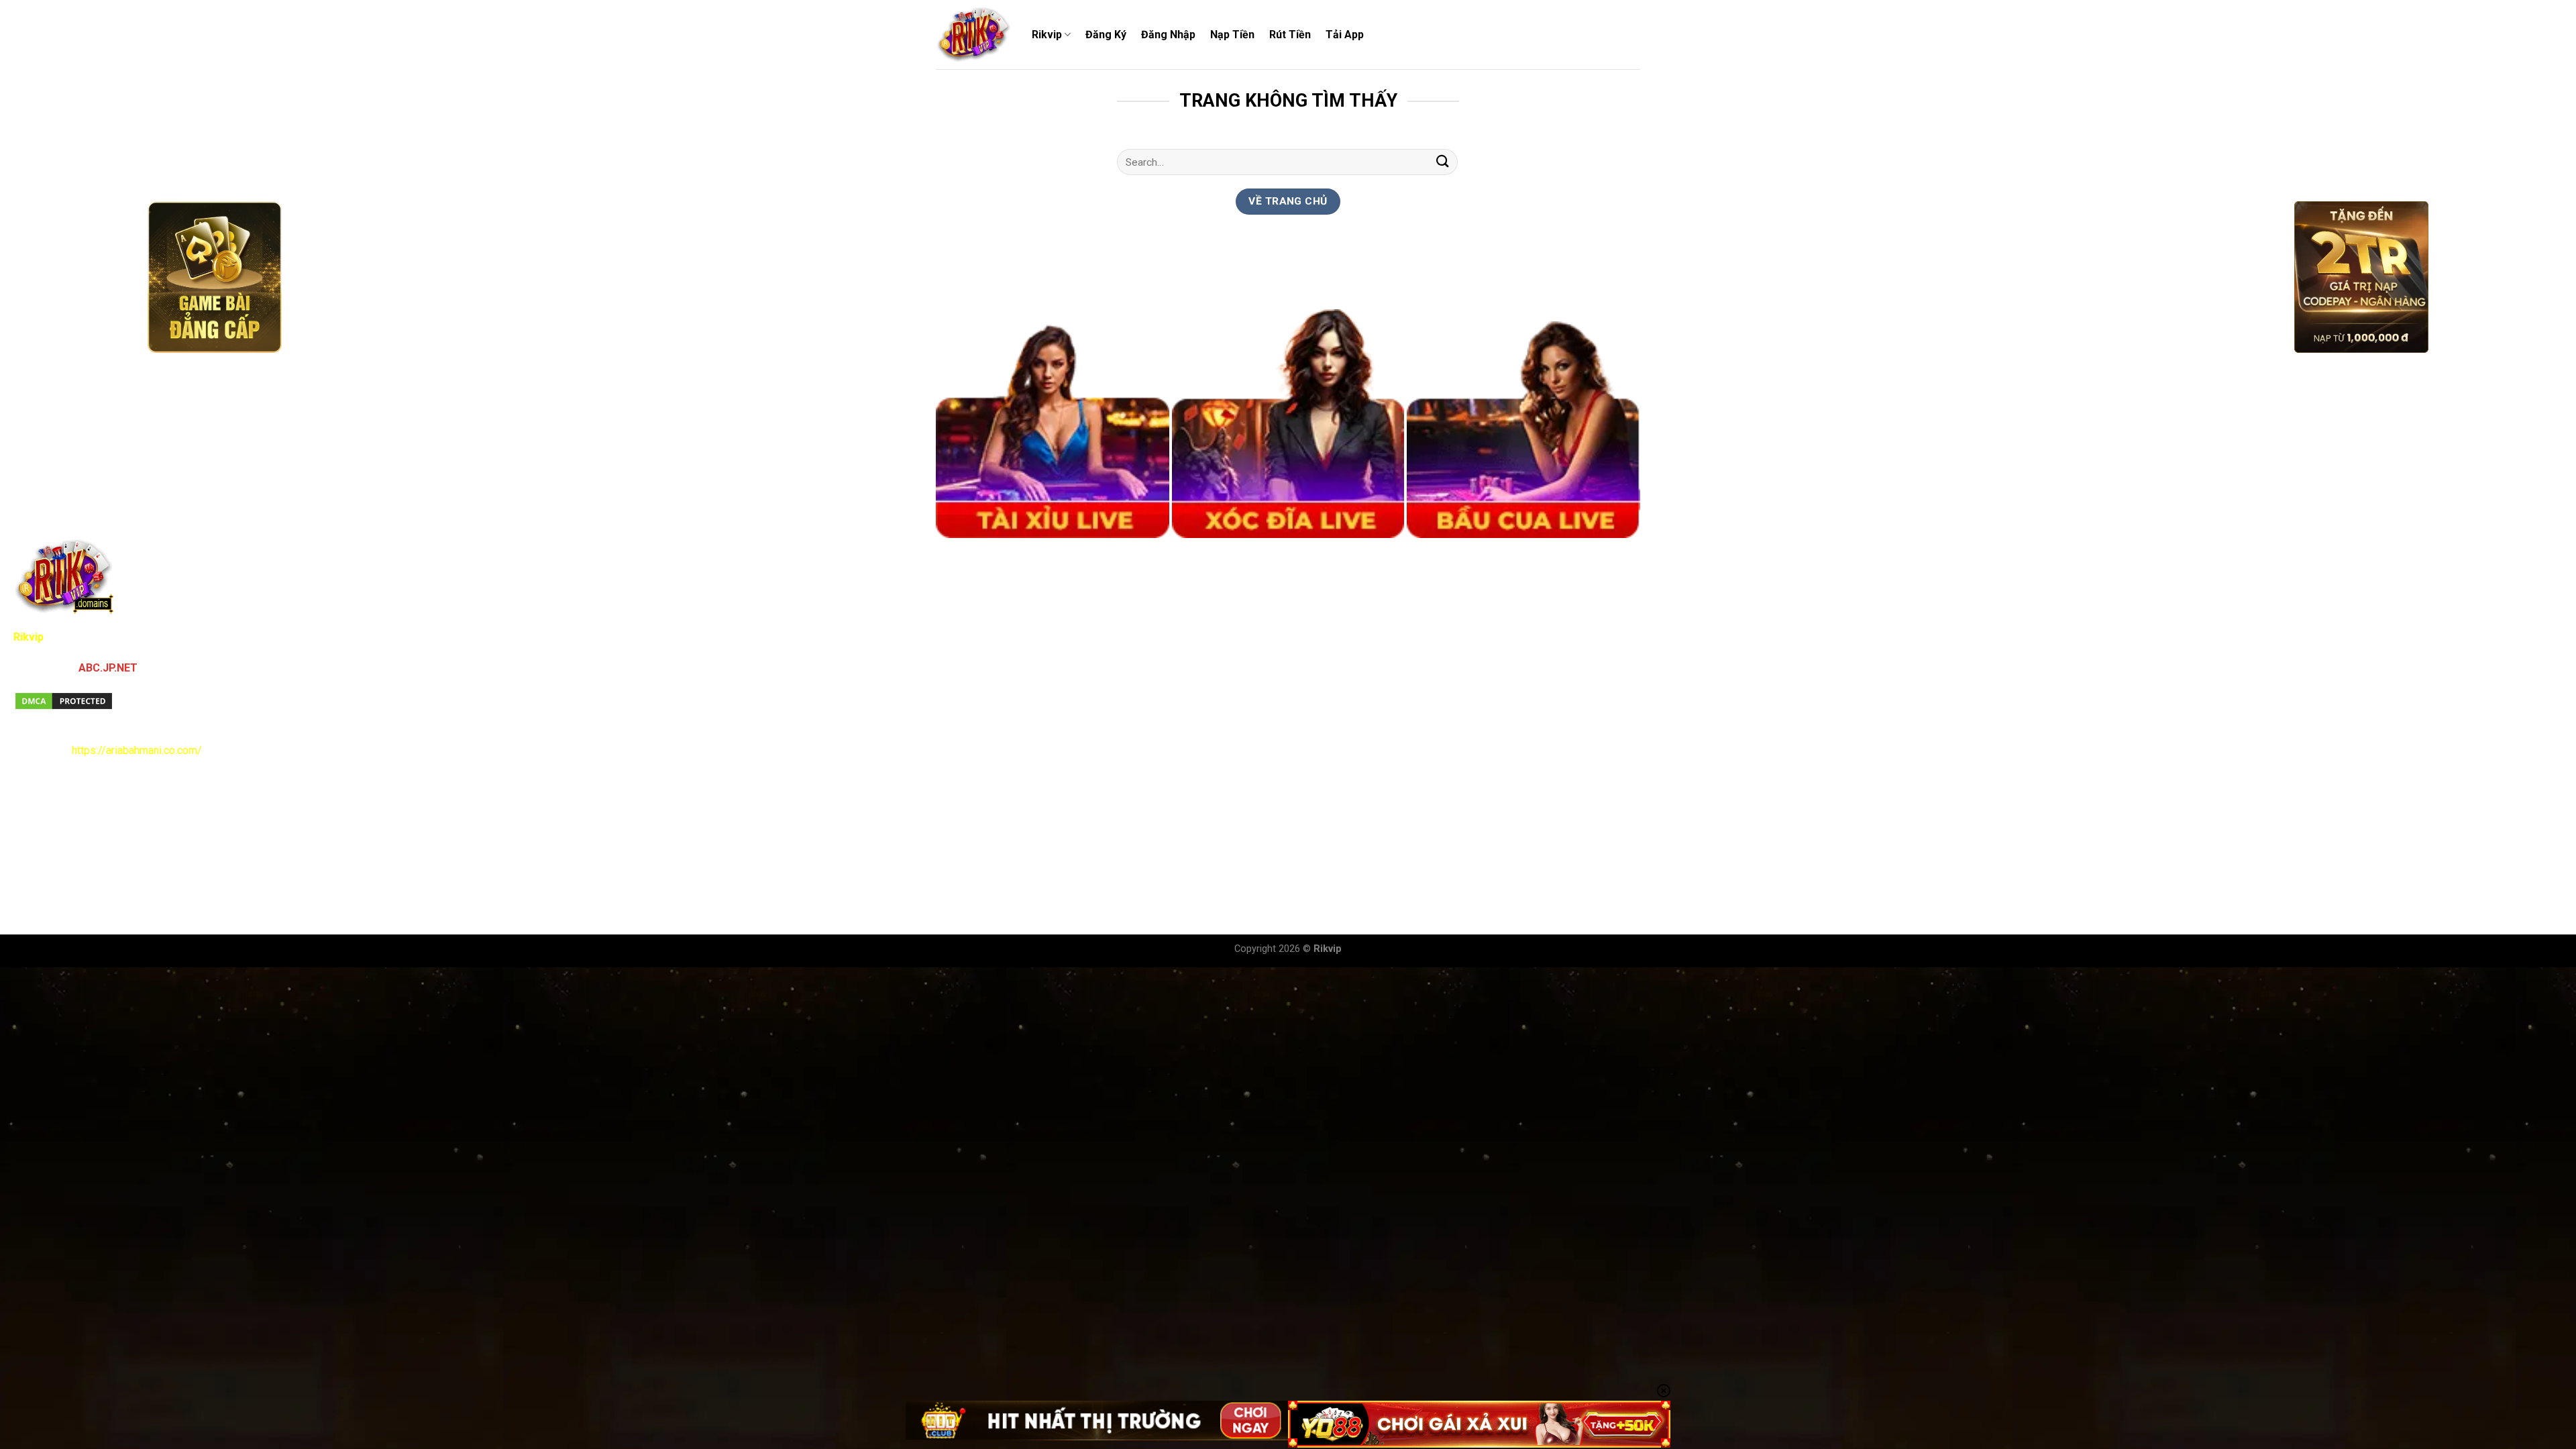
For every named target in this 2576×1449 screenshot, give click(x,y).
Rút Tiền (1290, 35)
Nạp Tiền (1232, 35)
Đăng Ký (1106, 35)
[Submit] (1443, 162)
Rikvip (1047, 35)
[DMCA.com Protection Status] (64, 700)
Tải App (1345, 35)
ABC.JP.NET (108, 668)
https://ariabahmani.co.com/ (137, 750)
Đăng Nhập (1168, 35)
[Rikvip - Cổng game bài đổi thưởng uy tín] (974, 35)
